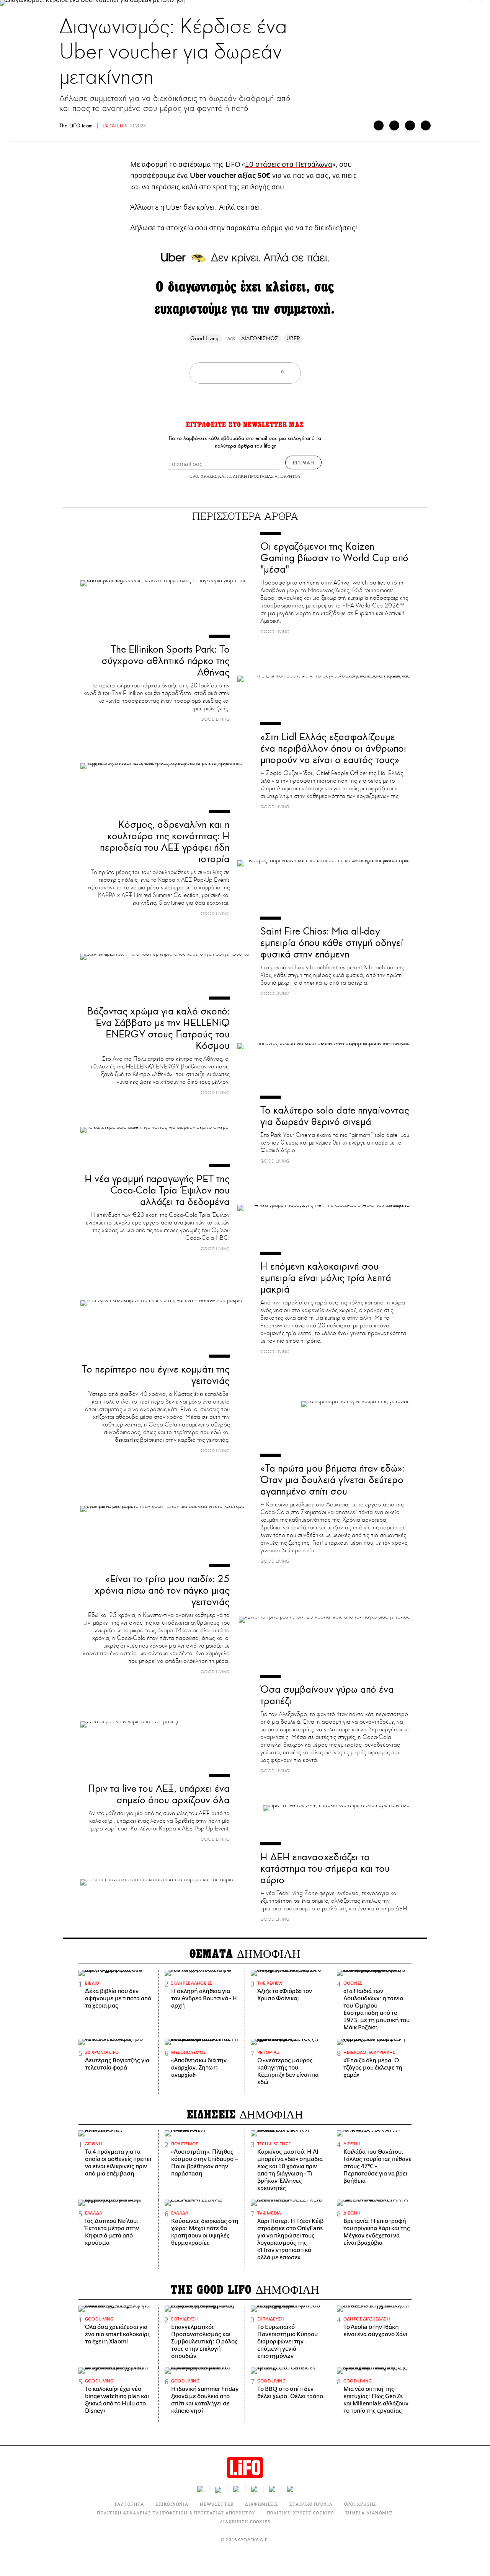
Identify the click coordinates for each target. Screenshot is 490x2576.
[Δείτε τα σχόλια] (426, 125)
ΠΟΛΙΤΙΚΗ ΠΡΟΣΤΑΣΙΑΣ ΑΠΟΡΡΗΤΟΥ (264, 476)
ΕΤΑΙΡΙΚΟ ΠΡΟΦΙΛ (311, 2504)
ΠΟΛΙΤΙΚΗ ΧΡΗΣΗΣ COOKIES (300, 2513)
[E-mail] (410, 125)
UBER (293, 338)
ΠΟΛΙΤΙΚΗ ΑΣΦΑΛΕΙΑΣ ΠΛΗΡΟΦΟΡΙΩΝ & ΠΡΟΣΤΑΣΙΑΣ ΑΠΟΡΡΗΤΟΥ (176, 2513)
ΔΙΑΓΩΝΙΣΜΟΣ (260, 338)
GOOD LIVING (260, 9)
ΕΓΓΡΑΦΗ (303, 462)
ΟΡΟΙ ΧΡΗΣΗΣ (203, 476)
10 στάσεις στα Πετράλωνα (288, 164)
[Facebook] (379, 125)
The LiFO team (77, 126)
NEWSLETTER (217, 2504)
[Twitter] (394, 125)
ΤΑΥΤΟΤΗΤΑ (129, 2504)
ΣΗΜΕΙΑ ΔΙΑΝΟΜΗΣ (369, 2513)
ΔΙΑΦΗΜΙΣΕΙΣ (261, 2504)
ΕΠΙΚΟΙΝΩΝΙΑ (172, 2504)
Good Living (205, 338)
